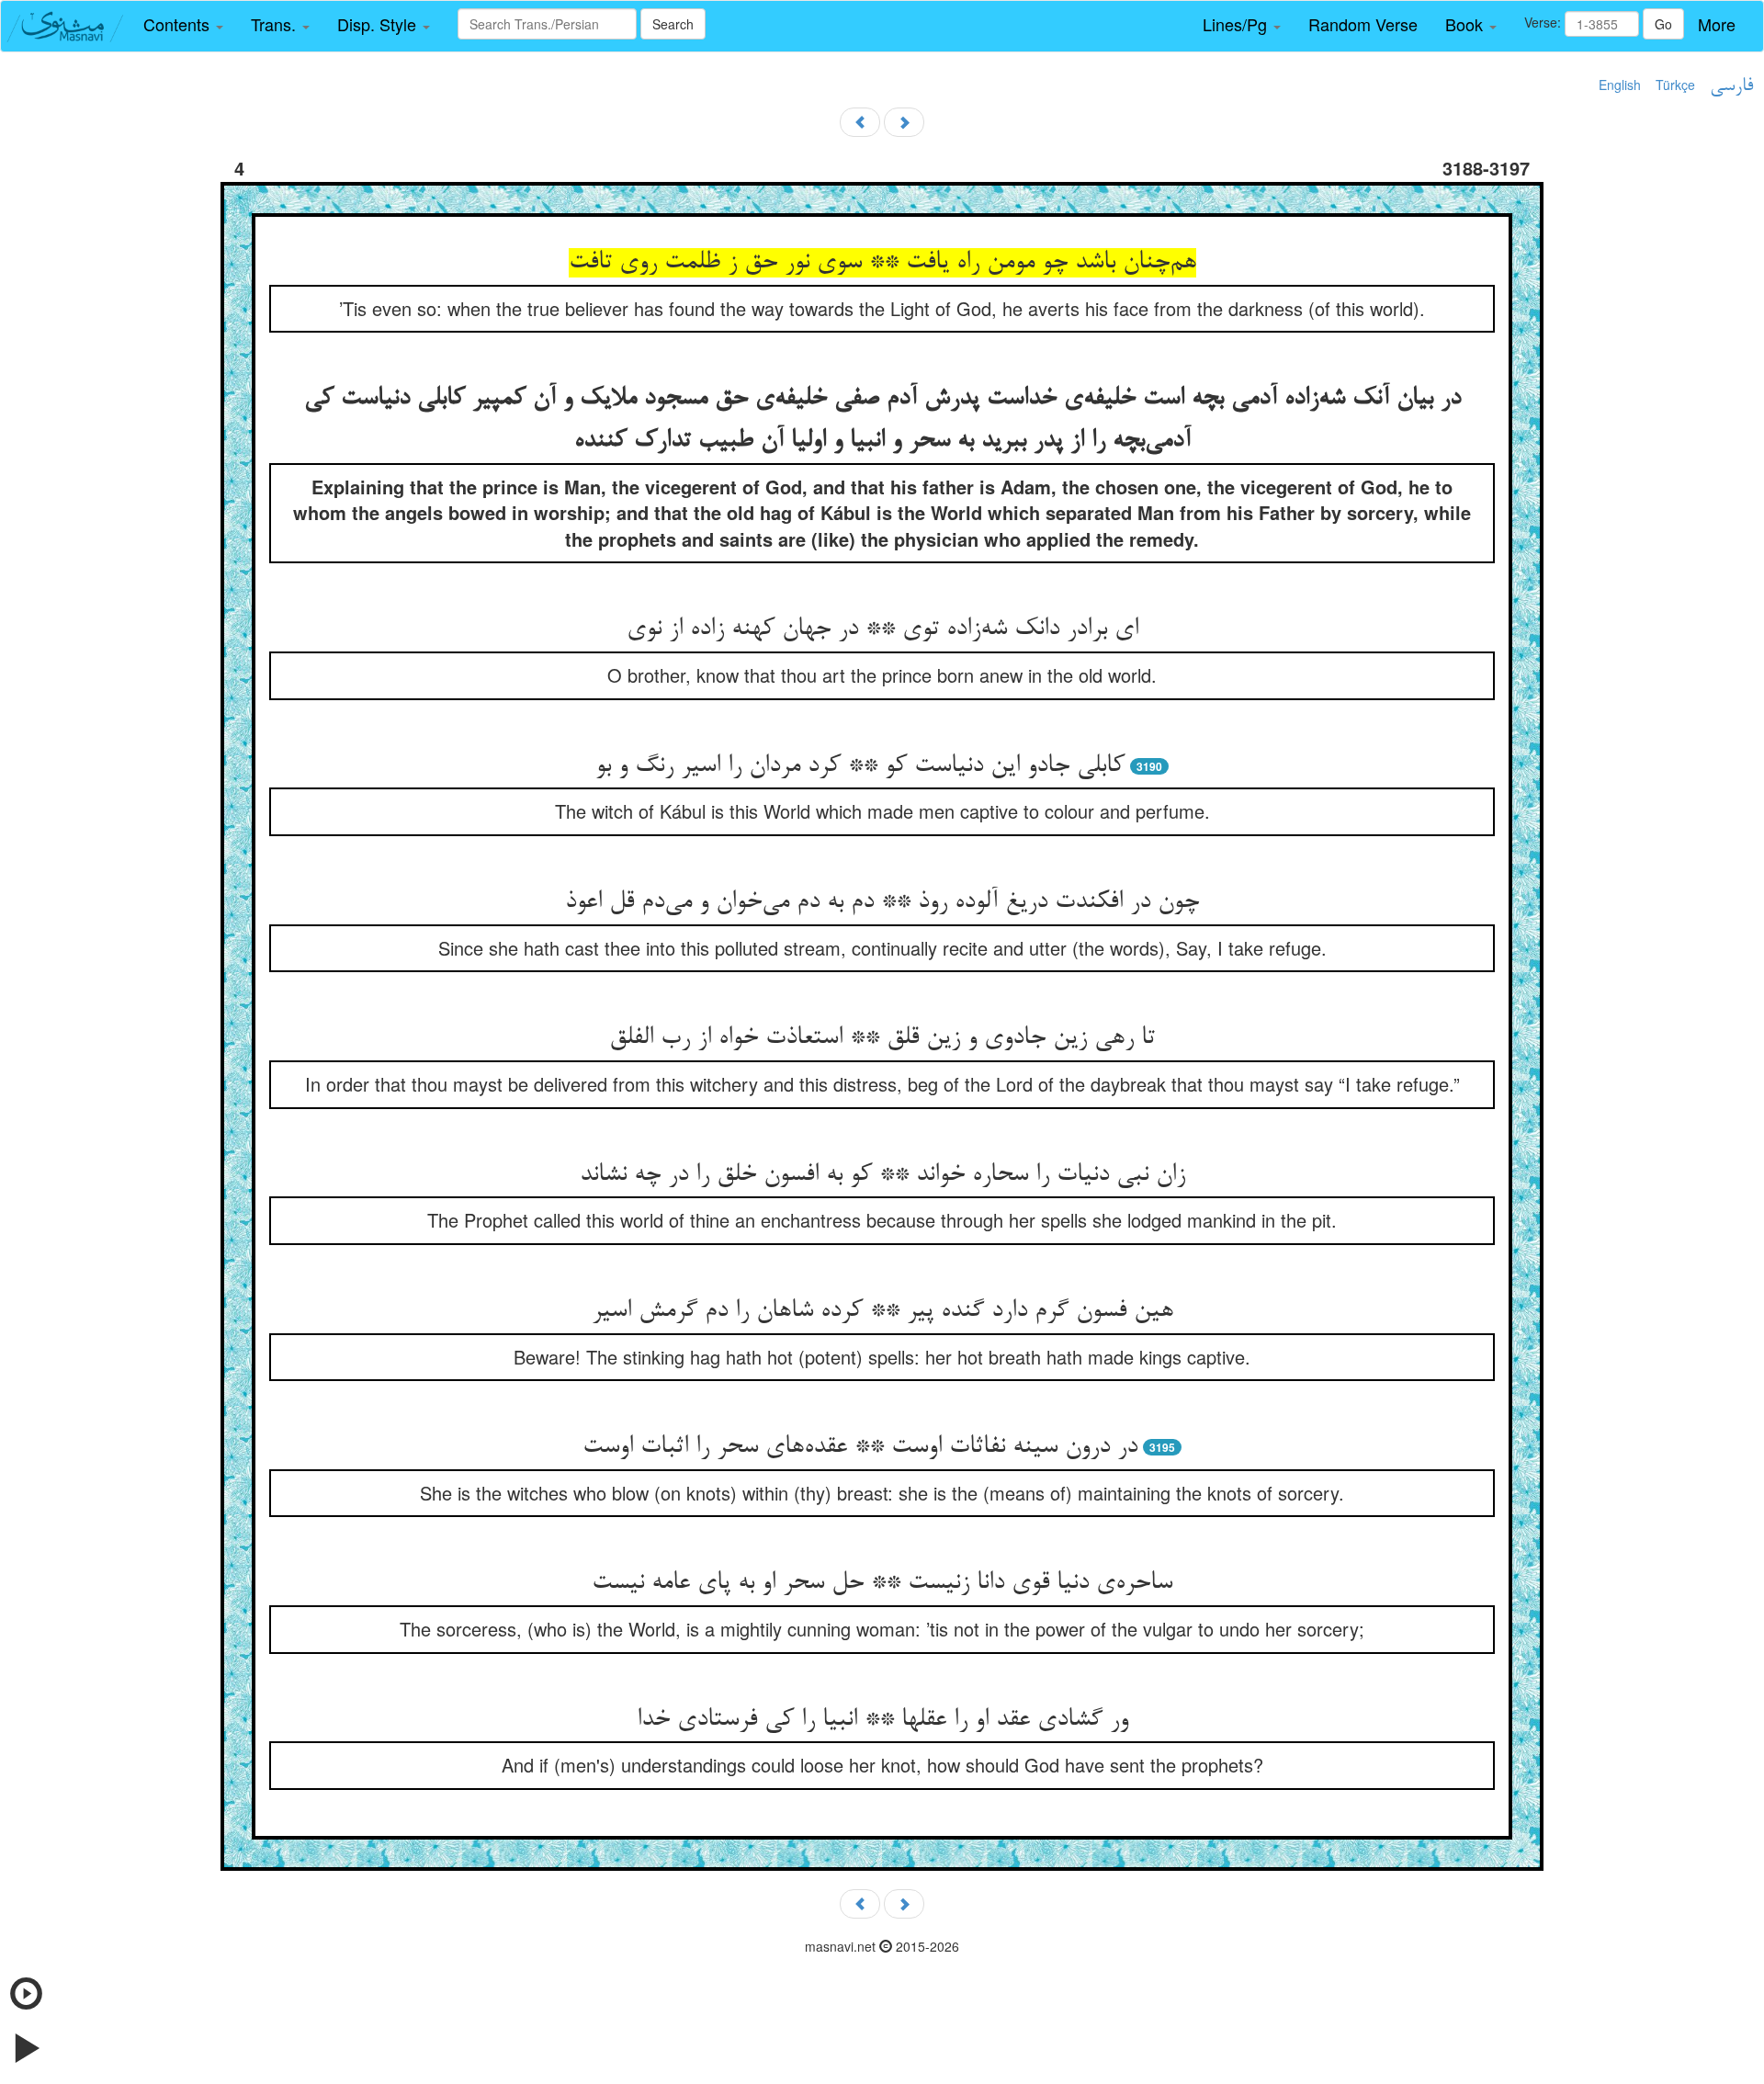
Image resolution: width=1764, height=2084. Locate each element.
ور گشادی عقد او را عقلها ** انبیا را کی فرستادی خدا (882, 1720)
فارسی (1731, 86)
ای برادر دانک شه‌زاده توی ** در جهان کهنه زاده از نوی (882, 629)
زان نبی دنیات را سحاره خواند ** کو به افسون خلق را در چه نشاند (882, 1175)
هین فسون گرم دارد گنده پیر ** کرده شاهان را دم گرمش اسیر (882, 1311)
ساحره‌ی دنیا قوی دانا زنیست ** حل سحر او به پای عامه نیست (882, 1583)
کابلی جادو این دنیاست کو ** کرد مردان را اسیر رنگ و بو (860, 766)
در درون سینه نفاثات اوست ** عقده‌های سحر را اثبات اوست (860, 1447)
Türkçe (1675, 85)
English (1620, 85)
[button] (183, 25)
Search (673, 24)
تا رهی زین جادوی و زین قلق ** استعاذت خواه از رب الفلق (882, 1038)
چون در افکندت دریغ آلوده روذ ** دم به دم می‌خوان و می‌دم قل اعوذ (882, 902)
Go (1663, 24)
